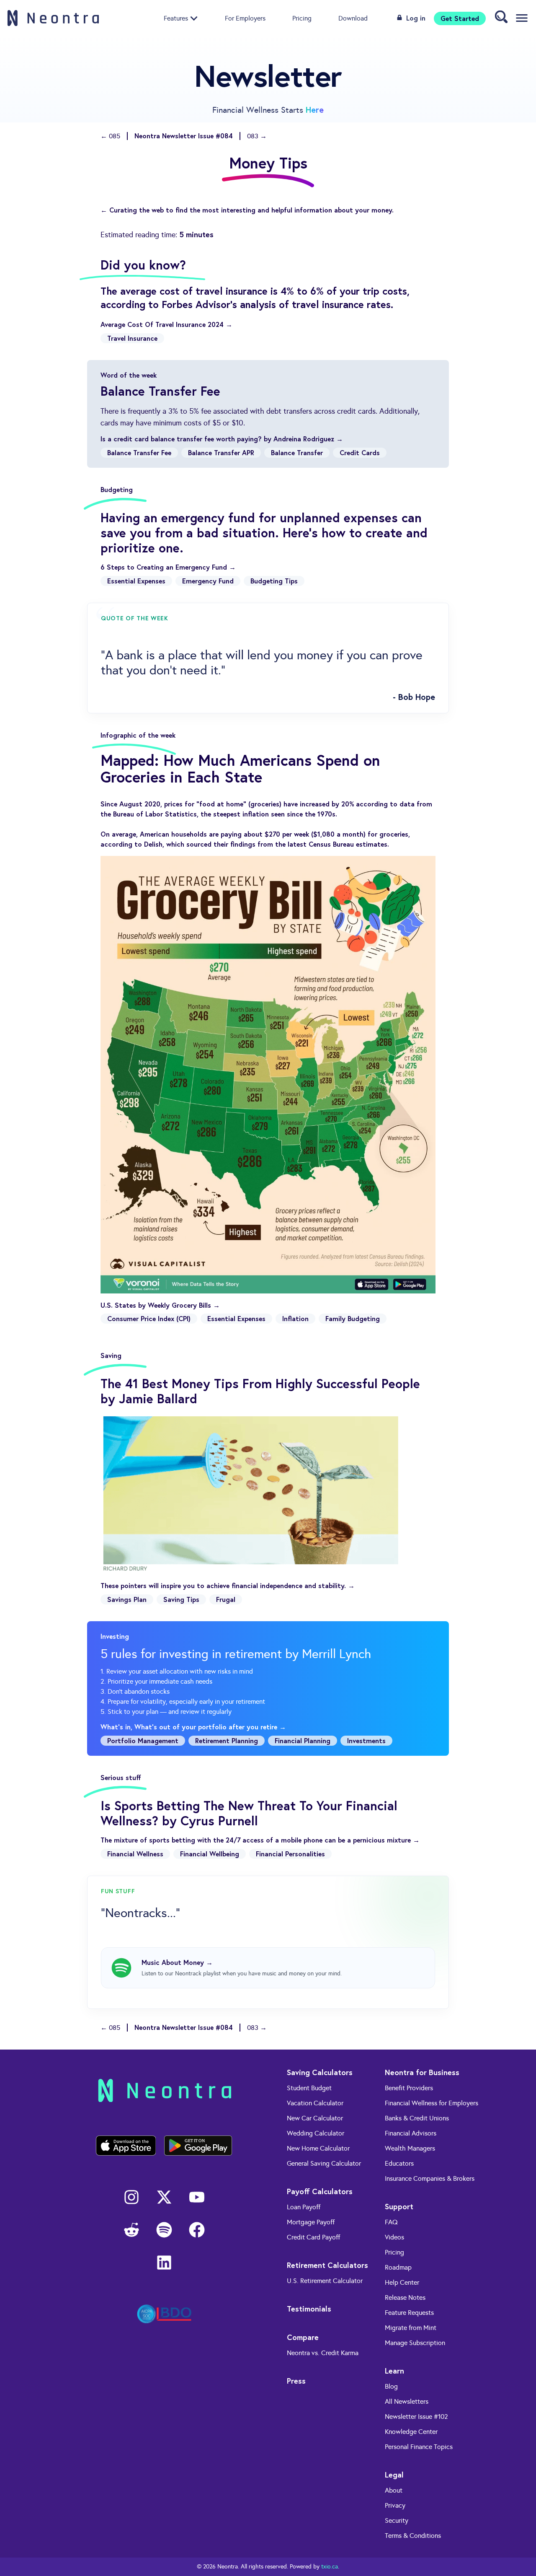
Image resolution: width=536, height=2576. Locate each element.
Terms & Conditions (413, 2536)
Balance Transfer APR (221, 452)
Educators (399, 2163)
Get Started (460, 18)
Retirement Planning (227, 1740)
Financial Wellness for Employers (432, 2103)
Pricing (302, 18)
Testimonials (309, 2309)
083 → (257, 136)
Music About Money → (177, 1962)
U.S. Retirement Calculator (325, 2281)
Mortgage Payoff (311, 2222)
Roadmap (398, 2267)
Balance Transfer (297, 452)
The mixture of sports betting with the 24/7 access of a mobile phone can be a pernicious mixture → (260, 1840)
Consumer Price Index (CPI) (149, 1318)
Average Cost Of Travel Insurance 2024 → (166, 324)
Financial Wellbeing (210, 1854)
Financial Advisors (411, 2133)
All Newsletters (407, 2401)
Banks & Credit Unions (417, 2118)
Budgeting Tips (274, 581)
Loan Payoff (304, 2207)
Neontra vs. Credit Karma (323, 2353)
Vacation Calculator (315, 2103)
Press (296, 2381)
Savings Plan (127, 1599)
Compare (303, 2337)
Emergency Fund (208, 581)
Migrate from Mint (411, 2328)
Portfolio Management (143, 1740)
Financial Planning (303, 1740)
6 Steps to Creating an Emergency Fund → (168, 567)
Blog (391, 2386)
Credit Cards (360, 452)
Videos (394, 2237)
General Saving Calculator (324, 2163)
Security (397, 2520)
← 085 (110, 136)
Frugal (226, 1599)
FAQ (391, 2222)
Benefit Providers (409, 2088)
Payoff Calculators (320, 2191)
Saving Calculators (320, 2072)
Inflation (295, 1318)
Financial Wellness (135, 1854)
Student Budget (309, 2088)
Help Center (402, 2282)
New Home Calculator (318, 2148)
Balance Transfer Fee (139, 452)
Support (399, 2206)
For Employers (245, 18)
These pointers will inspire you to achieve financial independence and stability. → (228, 1585)
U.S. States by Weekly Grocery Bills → (160, 1305)
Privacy (395, 2505)
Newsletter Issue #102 (416, 2417)
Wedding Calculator (316, 2133)
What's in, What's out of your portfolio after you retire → (193, 1727)
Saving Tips (181, 1599)
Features (176, 18)
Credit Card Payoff (313, 2237)
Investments (366, 1740)
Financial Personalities (290, 1854)
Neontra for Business (422, 2072)
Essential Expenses (136, 581)
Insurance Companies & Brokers (430, 2178)
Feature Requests (409, 2313)
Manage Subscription (415, 2343)
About (394, 2490)
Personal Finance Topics (419, 2447)
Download (353, 18)
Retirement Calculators (327, 2265)
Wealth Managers (410, 2148)
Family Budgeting (353, 1318)
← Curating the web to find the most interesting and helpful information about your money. (247, 210)
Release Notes (405, 2297)
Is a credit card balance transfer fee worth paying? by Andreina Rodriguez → (222, 439)
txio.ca (330, 2567)
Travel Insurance (132, 338)
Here (315, 110)
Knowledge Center (411, 2432)
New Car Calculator (315, 2118)
